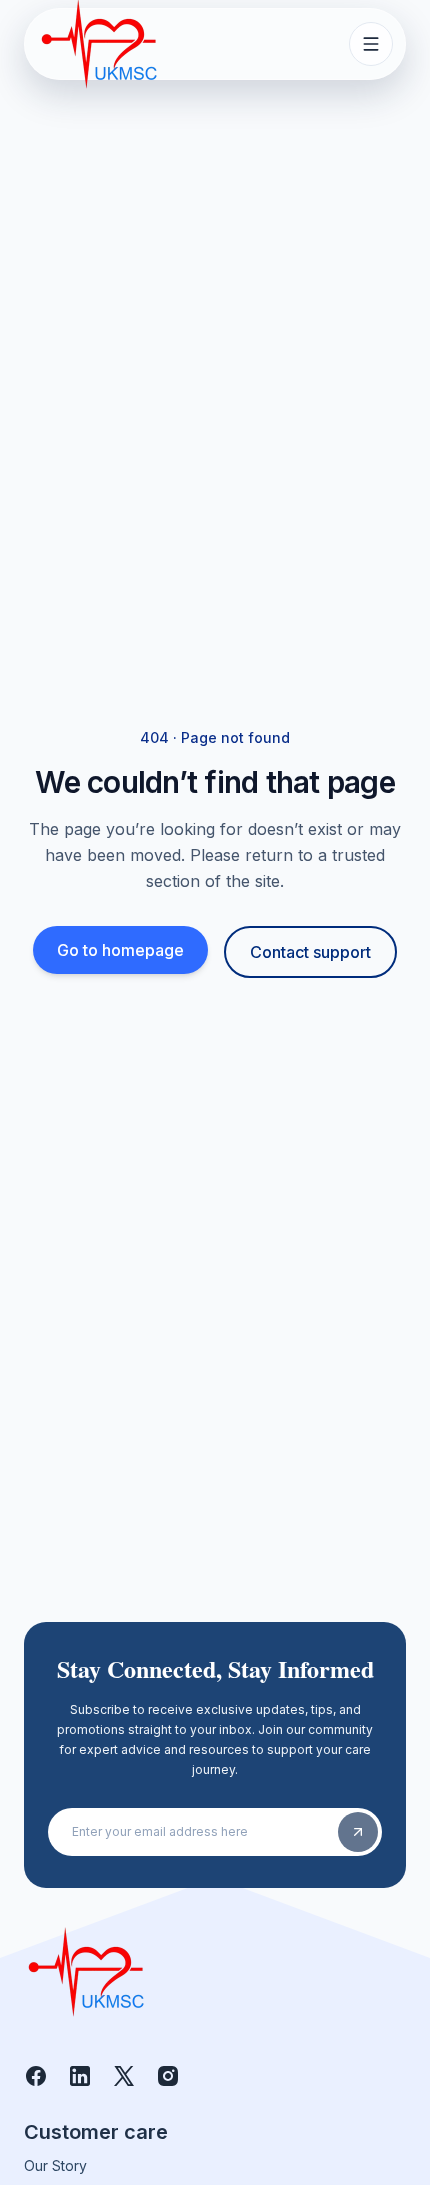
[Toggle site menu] (371, 44)
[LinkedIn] (80, 2076)
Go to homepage (120, 950)
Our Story (55, 2165)
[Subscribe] (358, 1832)
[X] (124, 2076)
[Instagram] (168, 2076)
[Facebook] (36, 2076)
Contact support (310, 952)
